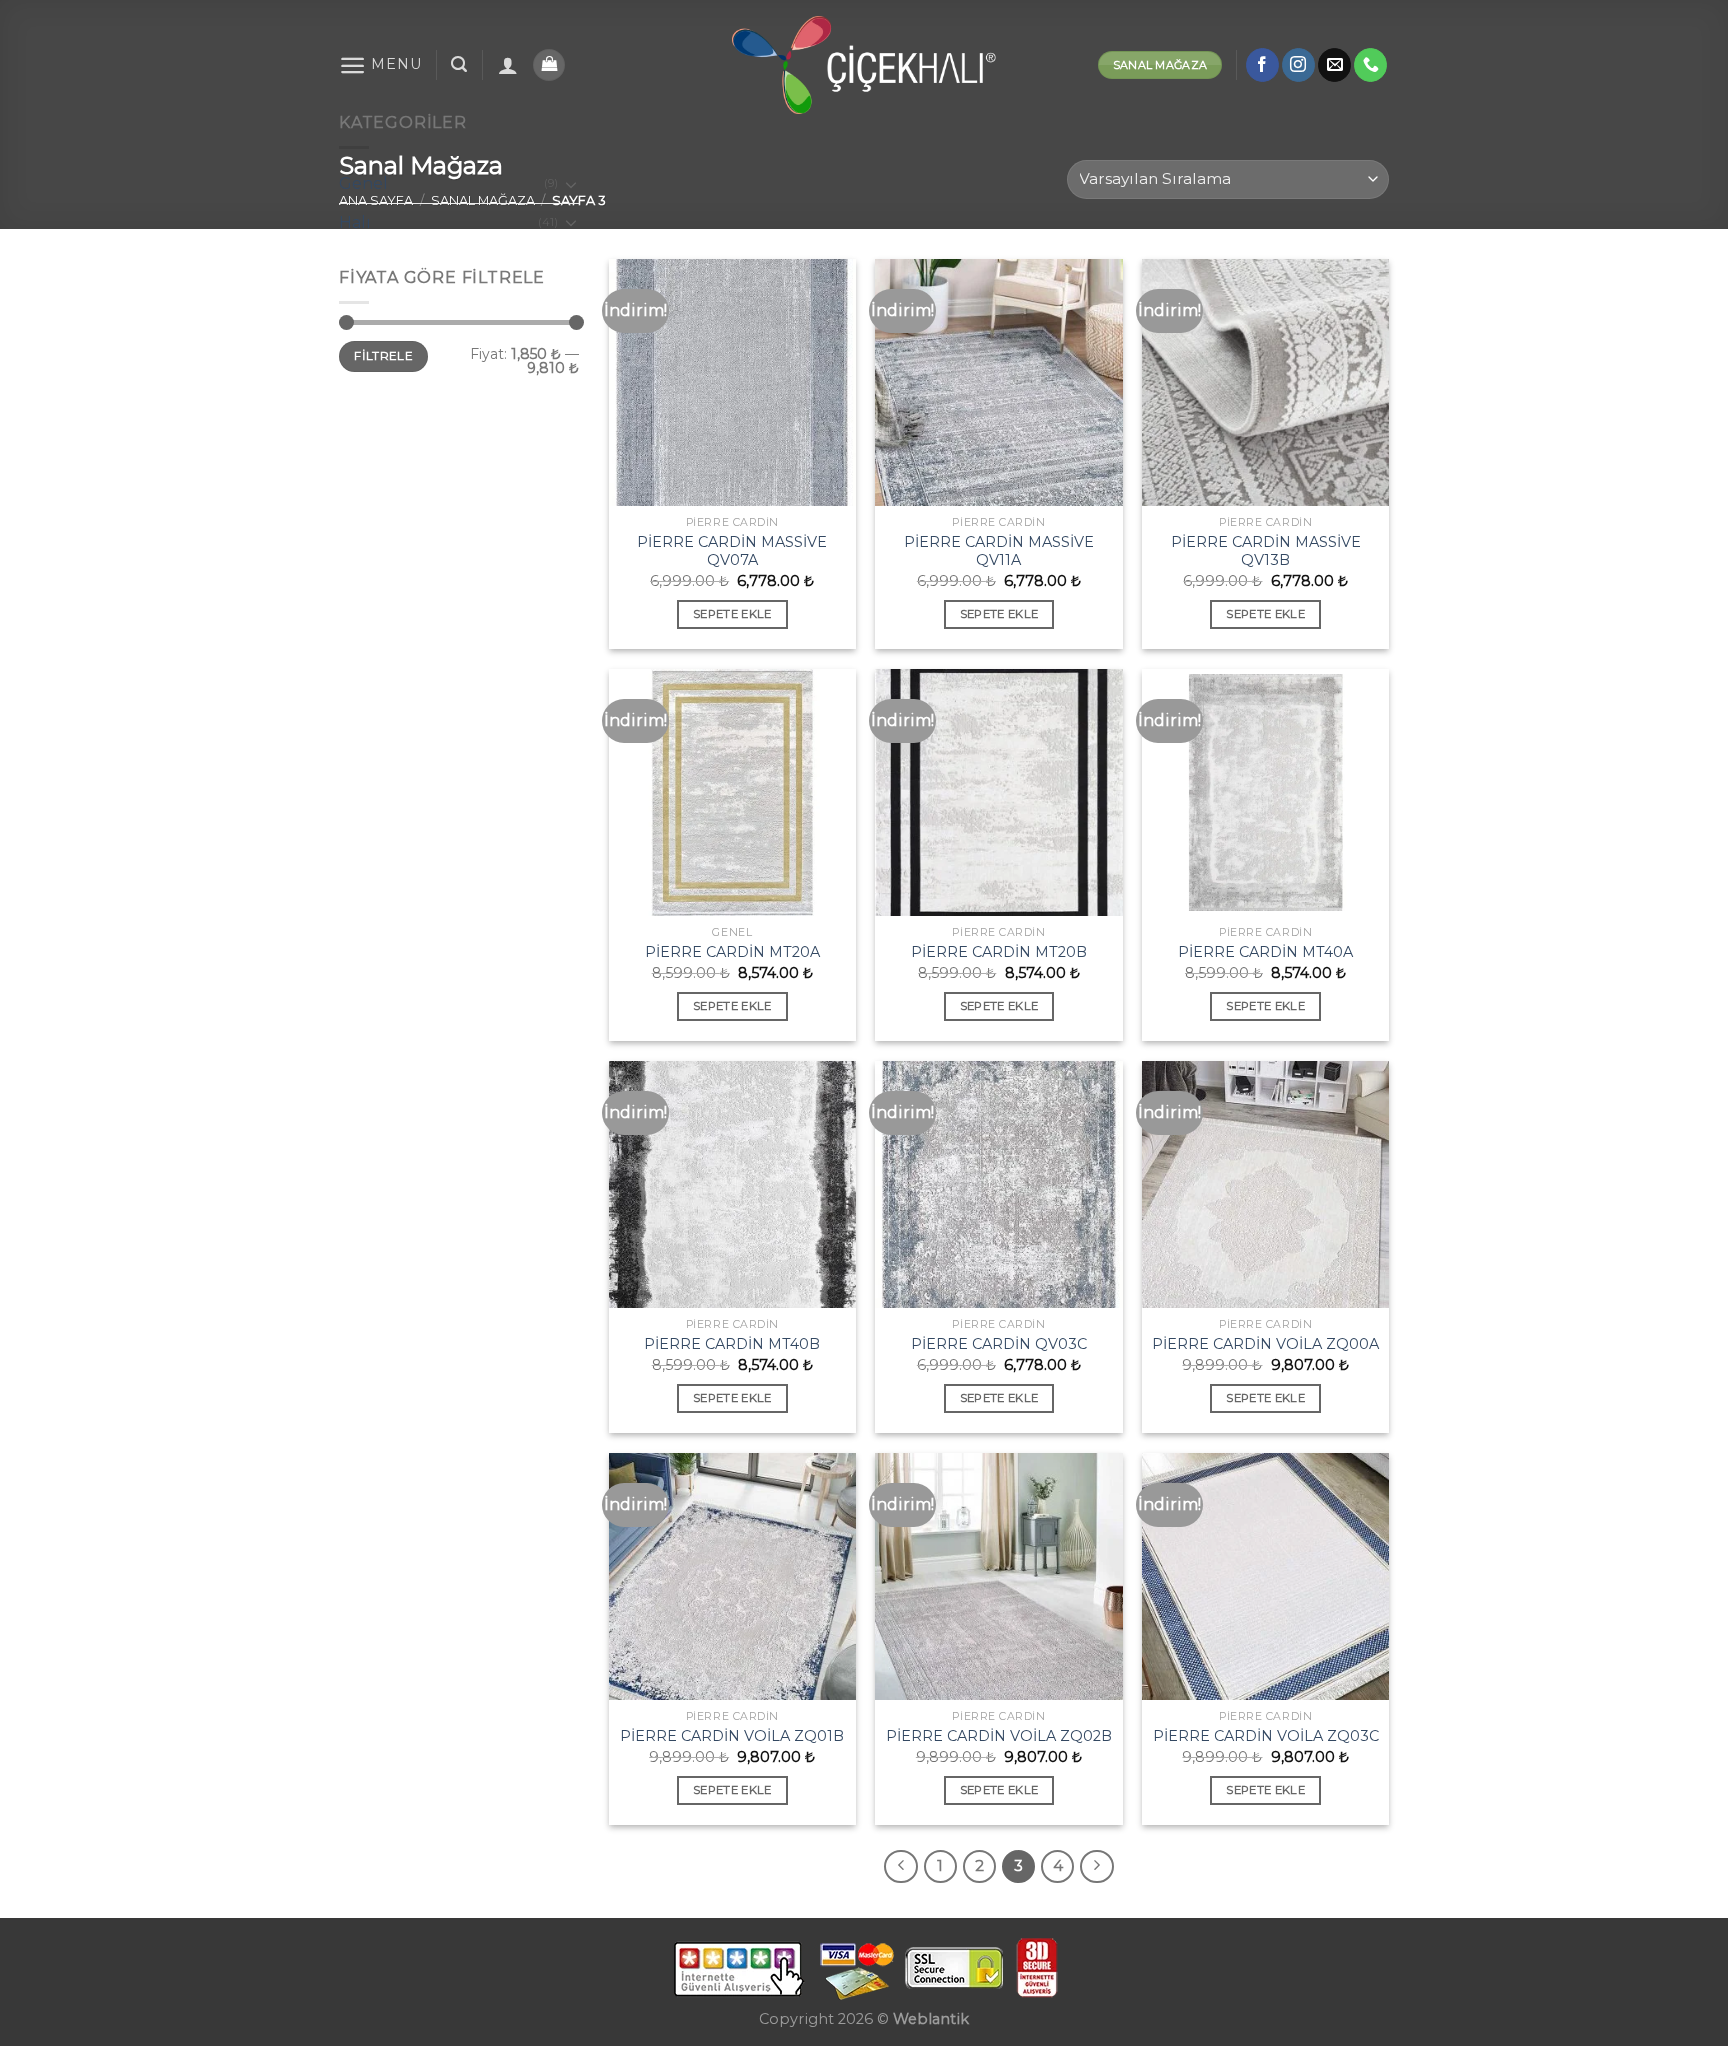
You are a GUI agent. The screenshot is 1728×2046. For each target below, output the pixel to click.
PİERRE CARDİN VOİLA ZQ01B (732, 1736)
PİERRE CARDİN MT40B (732, 1344)
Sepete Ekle (732, 614)
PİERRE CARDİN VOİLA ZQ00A (1265, 1344)
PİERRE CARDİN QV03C (999, 1344)
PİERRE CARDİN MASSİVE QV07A (732, 551)
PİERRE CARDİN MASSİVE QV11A (999, 551)
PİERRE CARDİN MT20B (999, 952)
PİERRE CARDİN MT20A (732, 952)
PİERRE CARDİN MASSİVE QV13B (1266, 551)
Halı (355, 222)
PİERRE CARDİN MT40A (1265, 952)
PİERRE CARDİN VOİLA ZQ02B (999, 1736)
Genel (363, 183)
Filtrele (383, 355)
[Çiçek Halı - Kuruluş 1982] (864, 65)
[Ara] (459, 64)
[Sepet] (549, 65)
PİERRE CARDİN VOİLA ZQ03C (1266, 1736)
